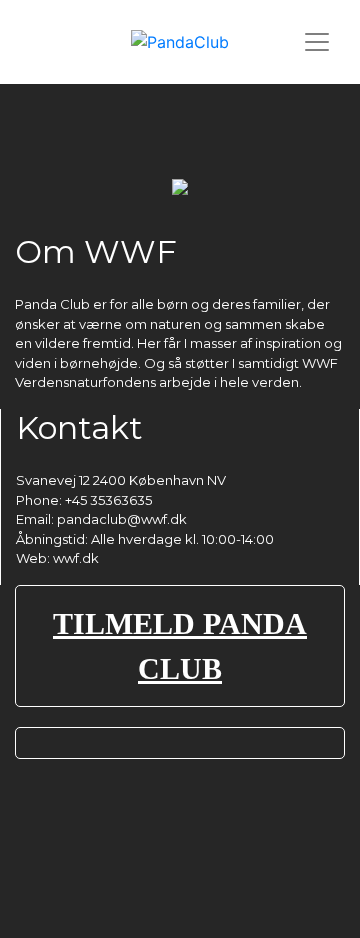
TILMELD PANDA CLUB (180, 646)
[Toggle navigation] (317, 42)
